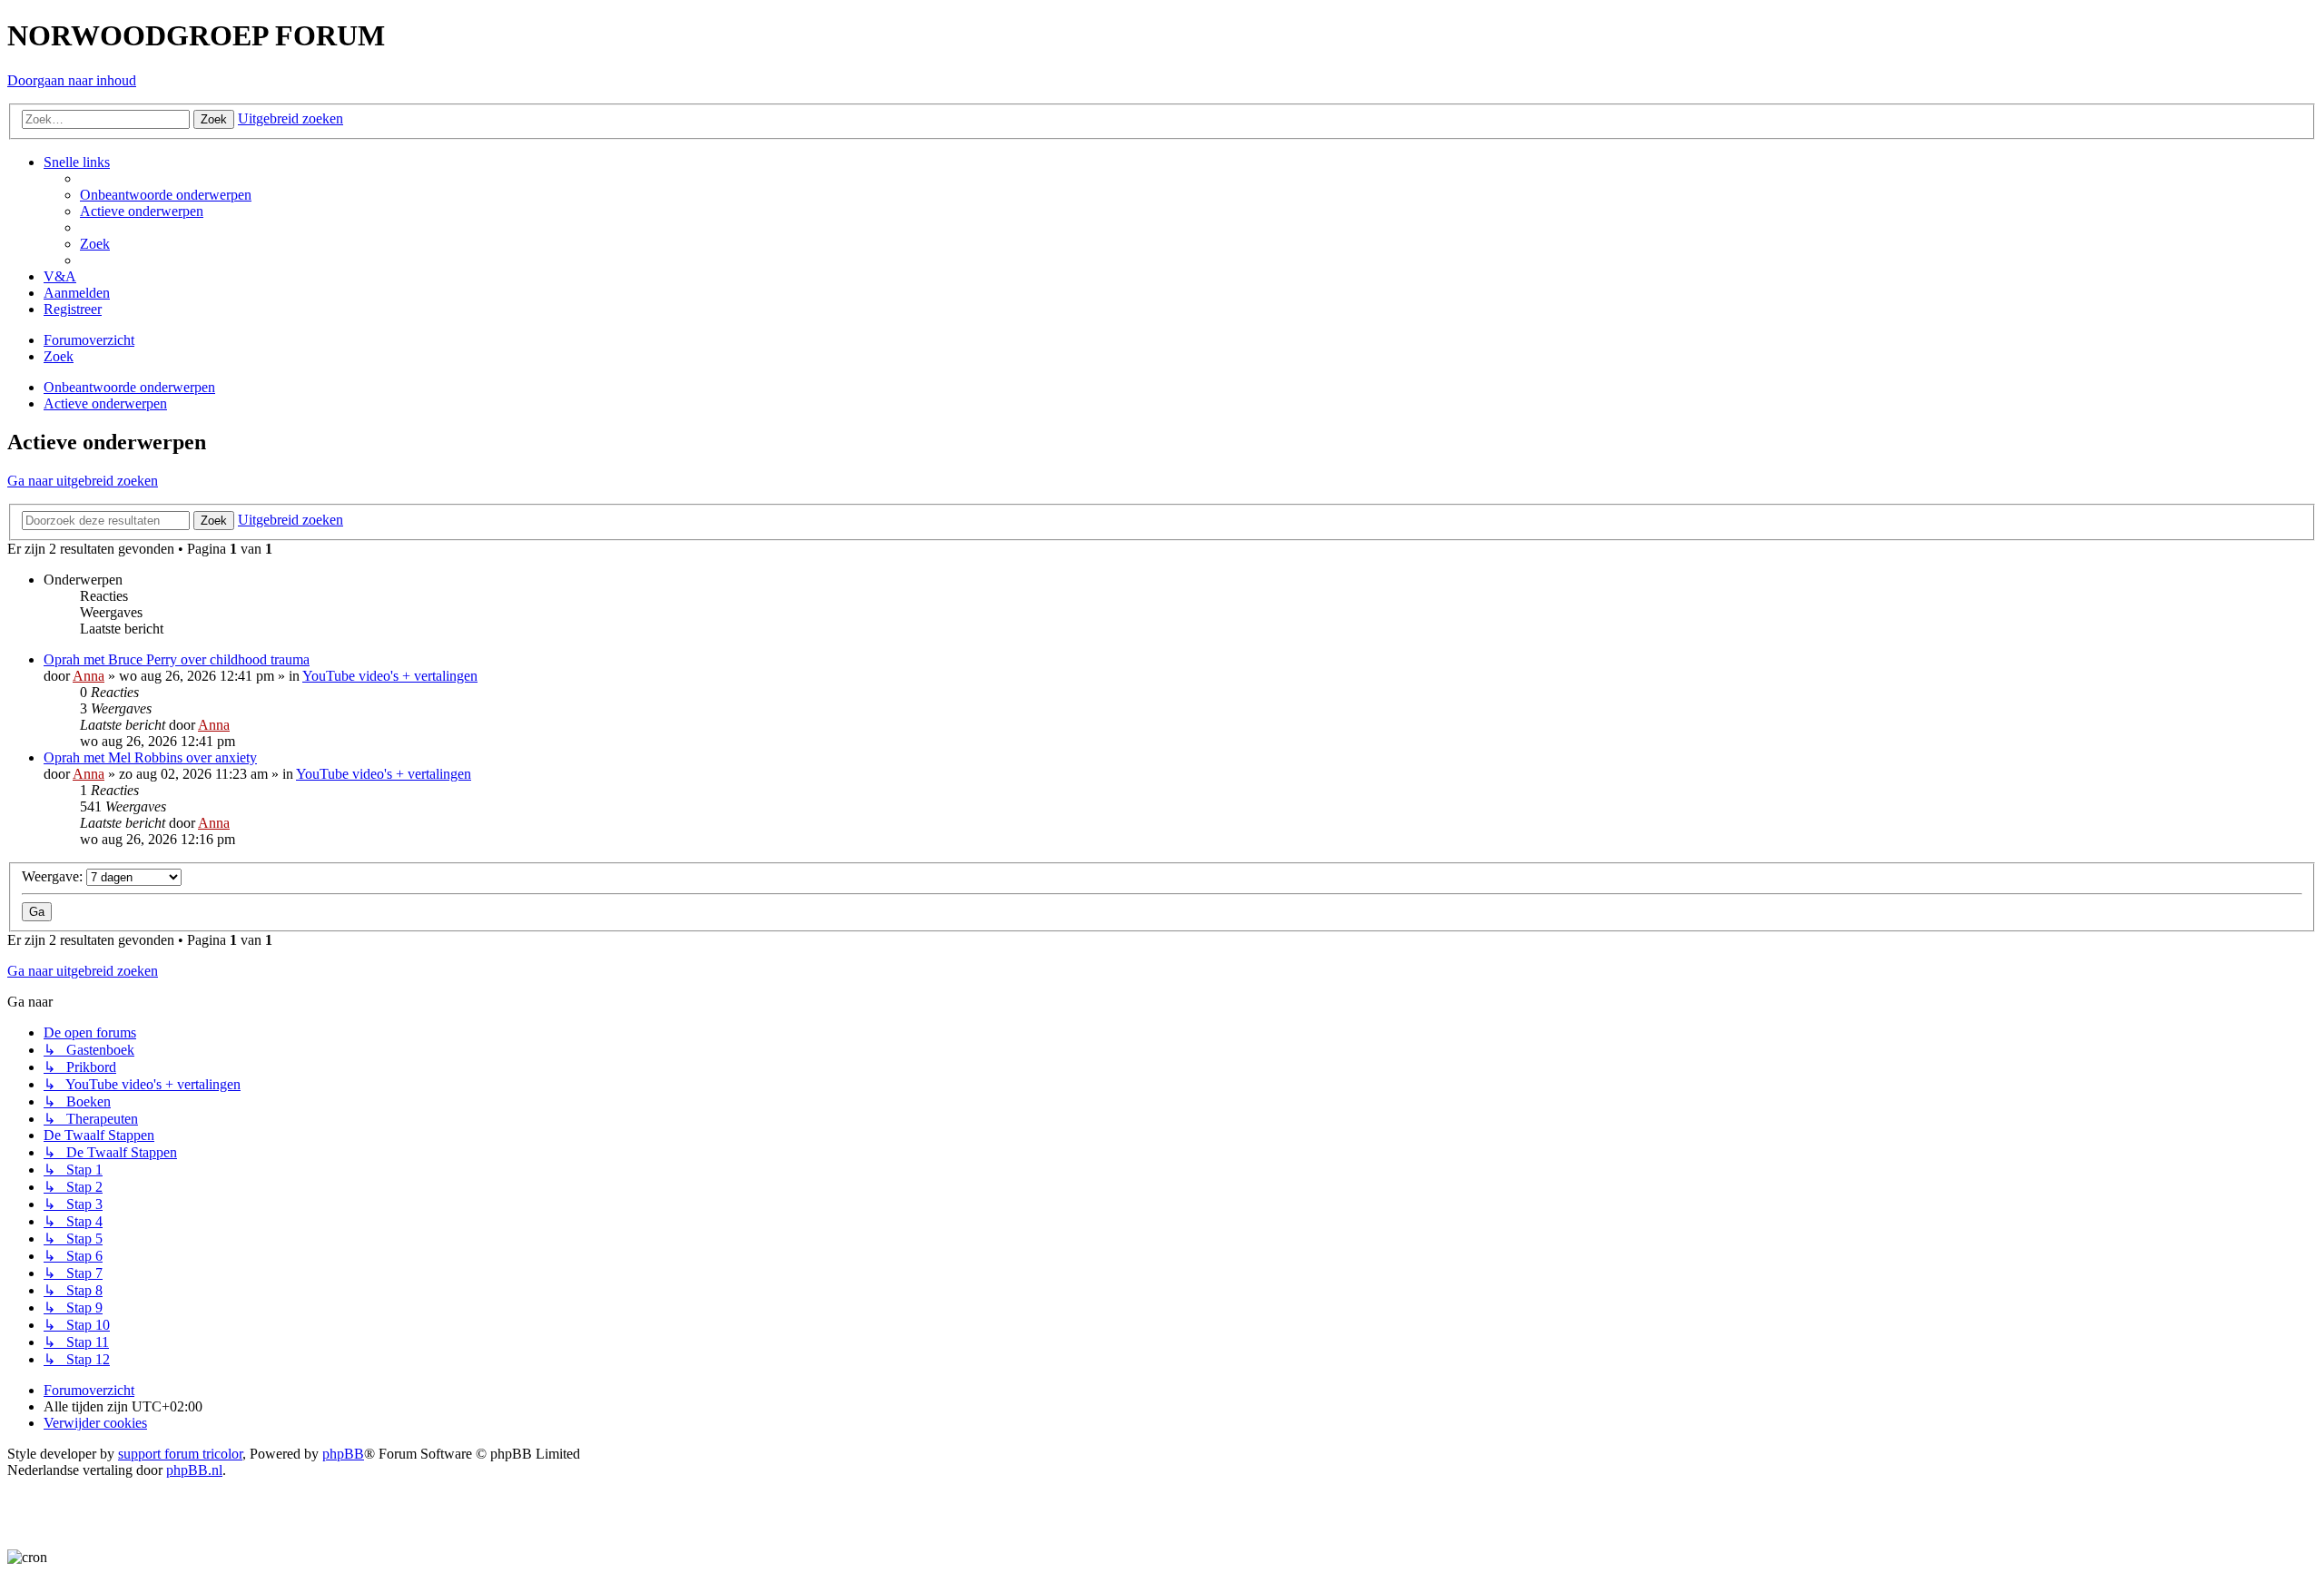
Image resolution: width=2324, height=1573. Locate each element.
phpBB (343, 1454)
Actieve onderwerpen (105, 403)
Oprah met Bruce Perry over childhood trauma (177, 659)
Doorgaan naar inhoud (72, 80)
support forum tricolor (180, 1454)
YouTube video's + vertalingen (390, 676)
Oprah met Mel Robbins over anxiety (150, 757)
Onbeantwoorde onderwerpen (129, 387)
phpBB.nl (194, 1470)
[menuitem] (166, 195)
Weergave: (54, 876)
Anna (89, 676)
